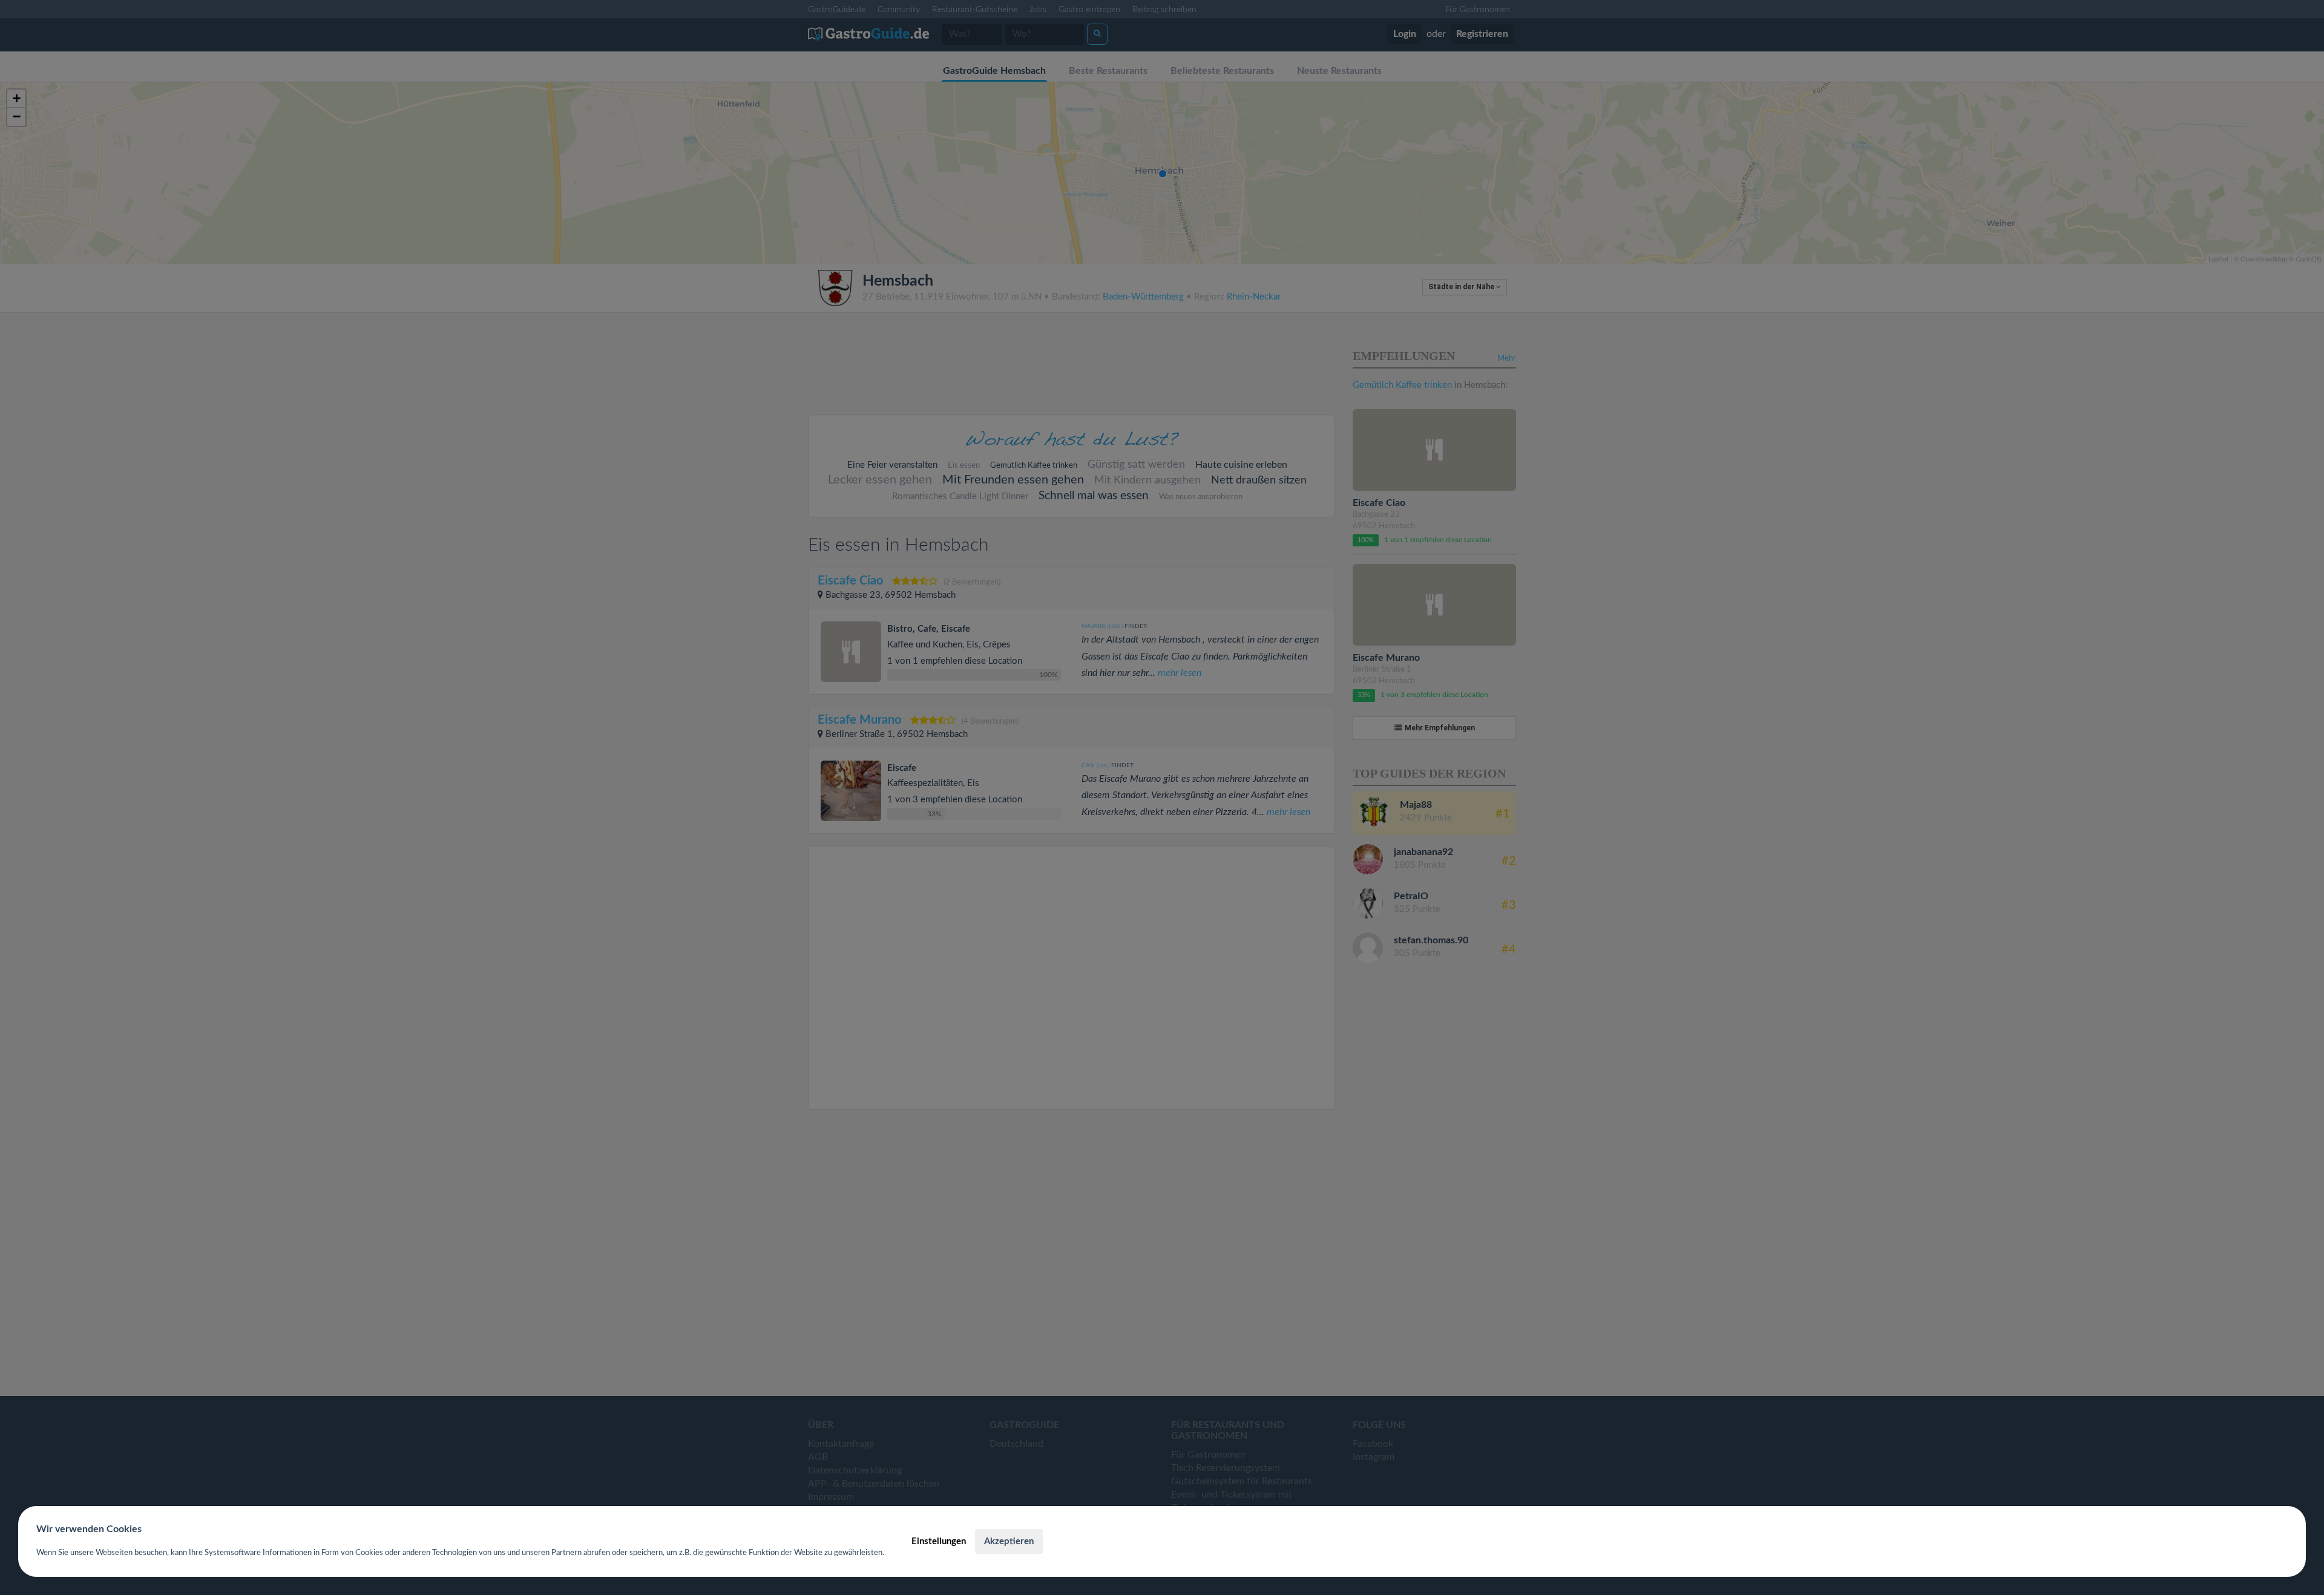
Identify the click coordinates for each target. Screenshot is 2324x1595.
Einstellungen (939, 1541)
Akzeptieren (1009, 1541)
